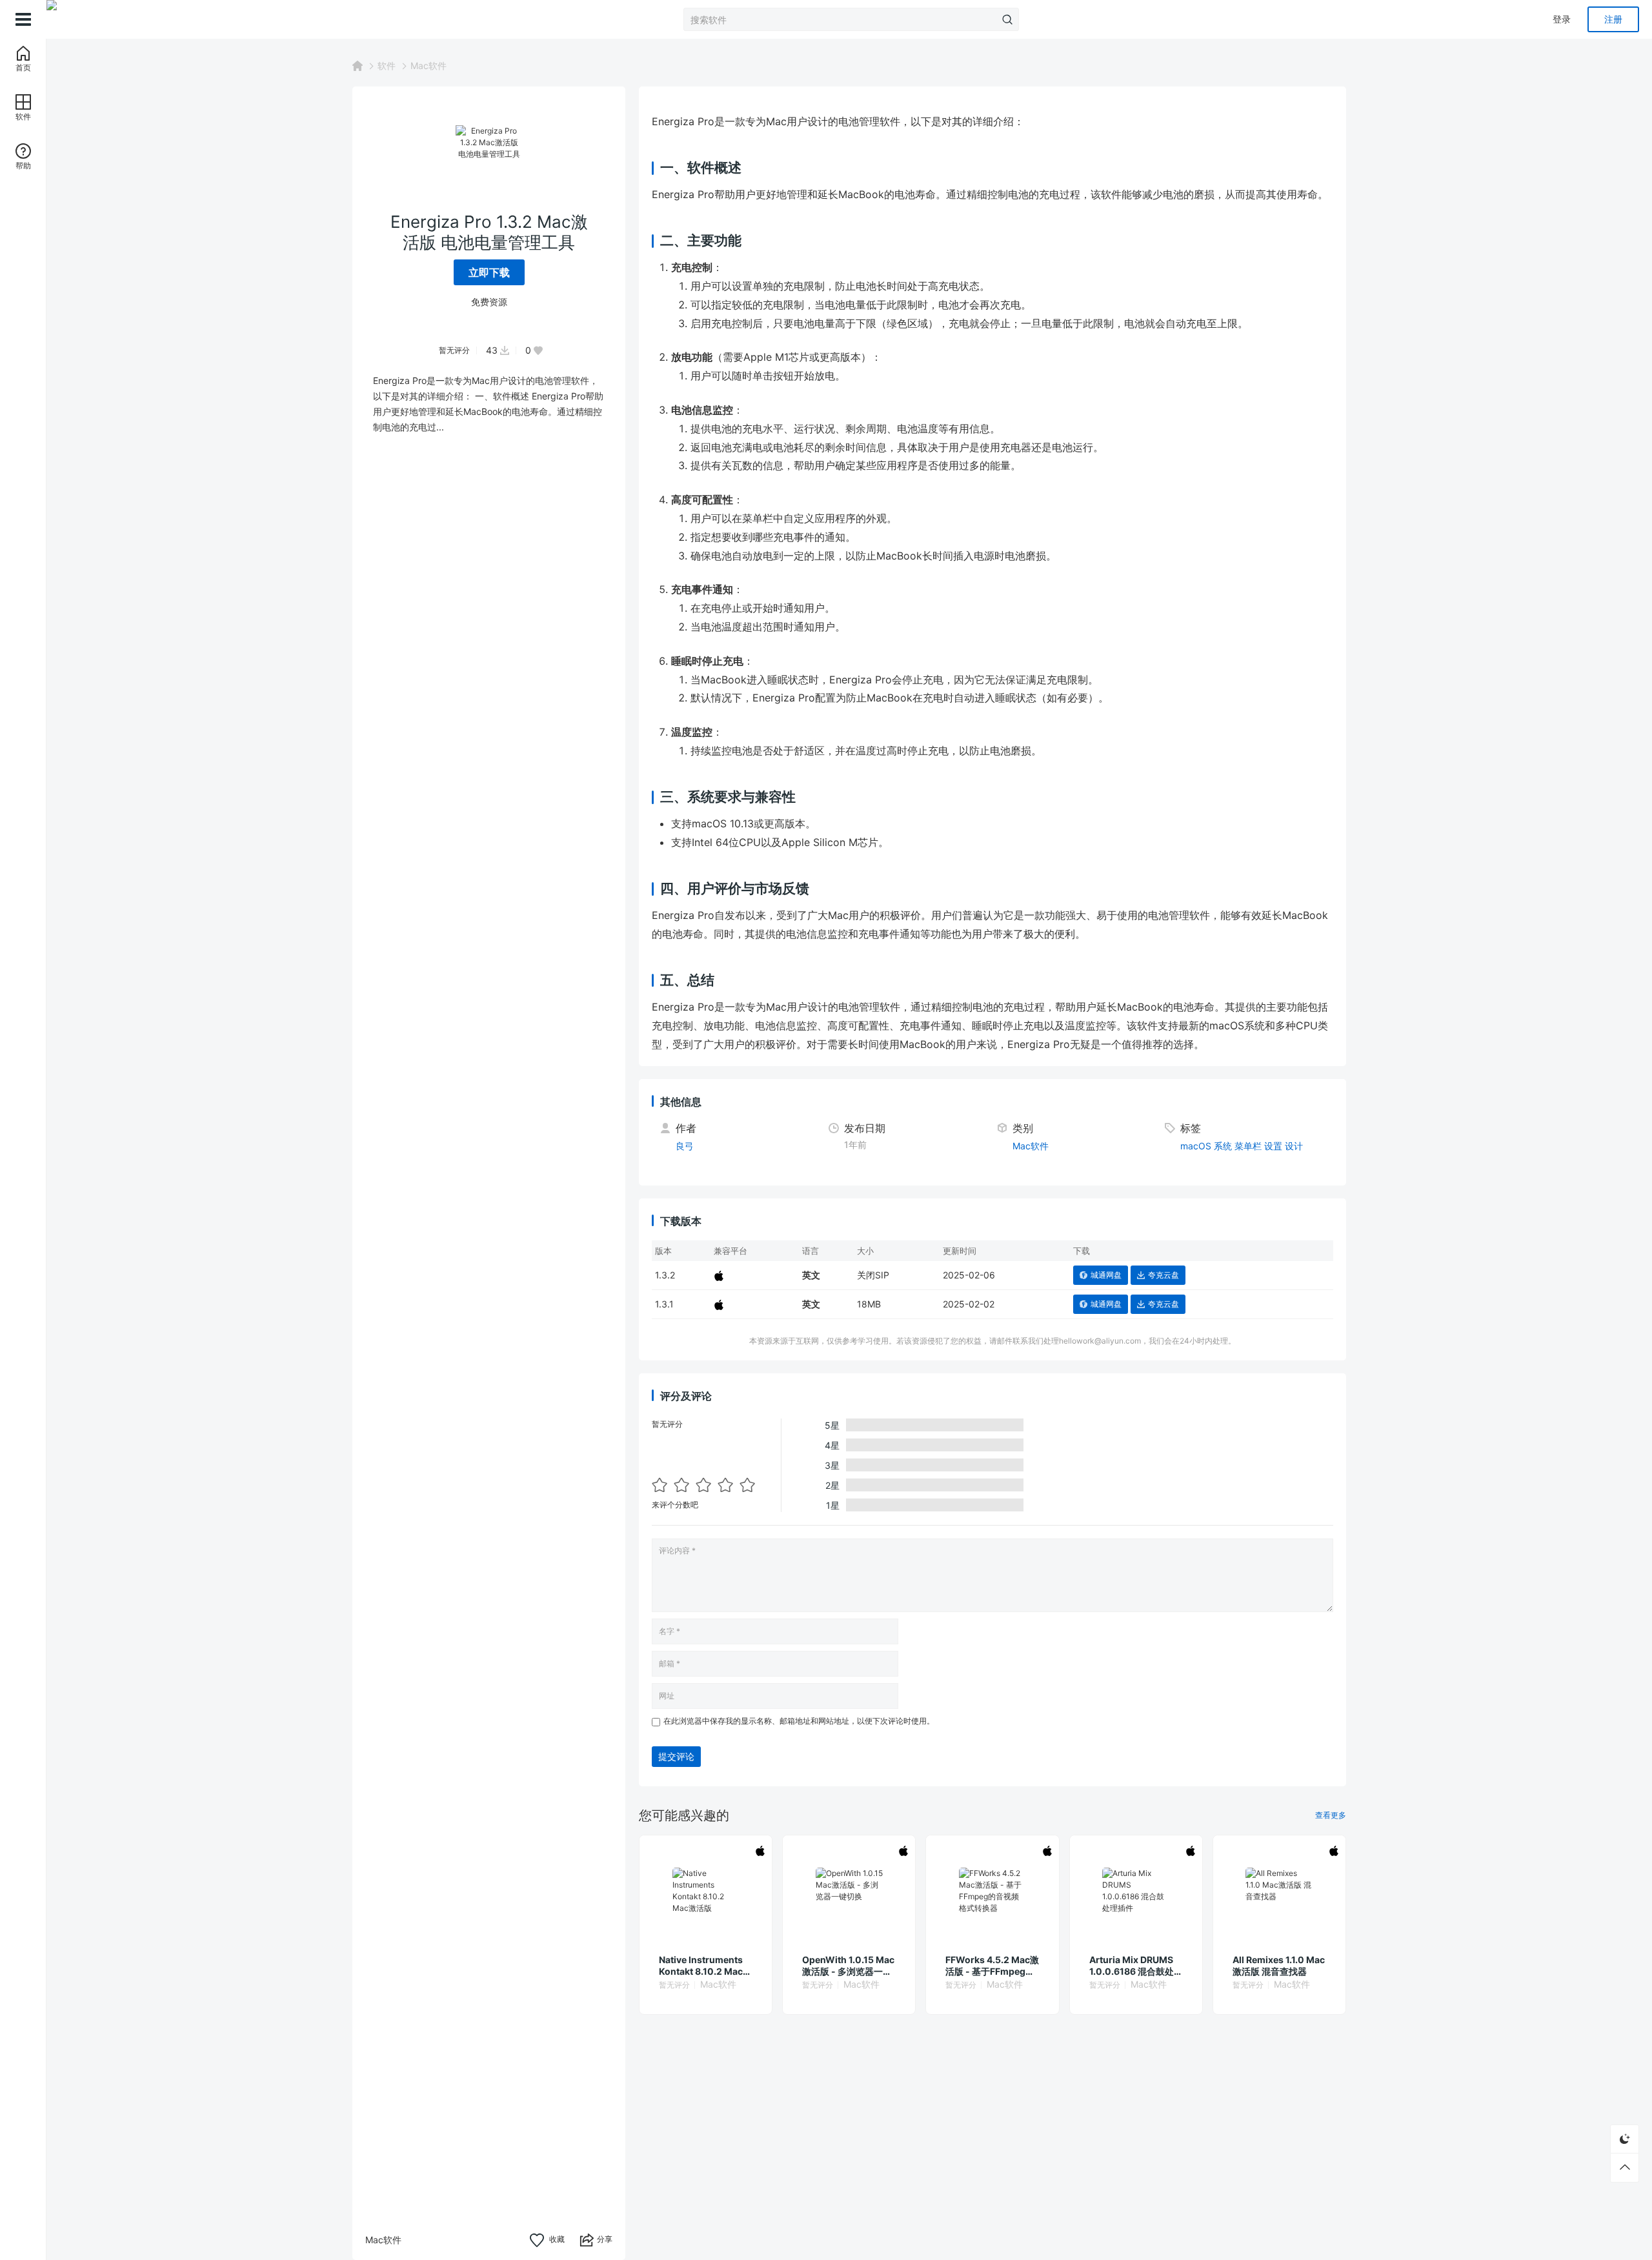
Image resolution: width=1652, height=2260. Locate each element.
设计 (1294, 1146)
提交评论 (676, 1756)
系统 (1223, 1146)
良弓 (685, 1146)
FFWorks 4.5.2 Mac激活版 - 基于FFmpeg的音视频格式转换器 (992, 1966)
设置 (1273, 1146)
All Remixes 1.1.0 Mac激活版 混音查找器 (1279, 1965)
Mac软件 (428, 66)
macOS (1196, 1146)
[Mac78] (111, 19)
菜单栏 (1248, 1146)
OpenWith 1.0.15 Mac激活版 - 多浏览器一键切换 (848, 1966)
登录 (1562, 19)
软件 (387, 66)
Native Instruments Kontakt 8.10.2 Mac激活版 (705, 1966)
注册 (1613, 19)
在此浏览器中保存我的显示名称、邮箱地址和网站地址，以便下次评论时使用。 (799, 1721)
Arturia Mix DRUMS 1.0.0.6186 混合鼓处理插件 (1136, 1966)
